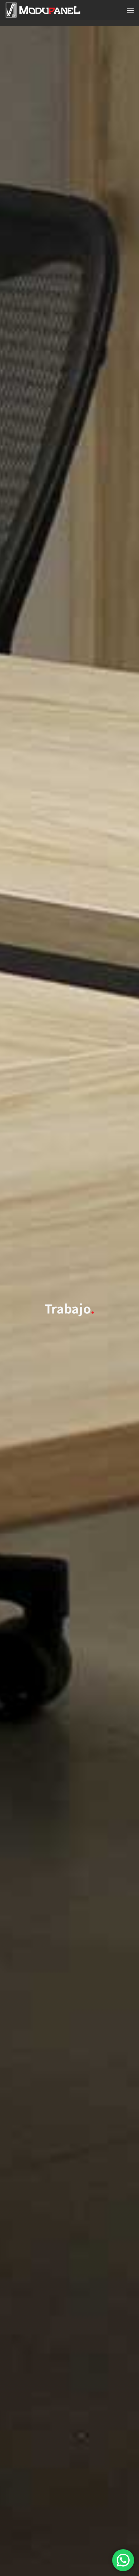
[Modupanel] (43, 10)
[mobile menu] (130, 10)
